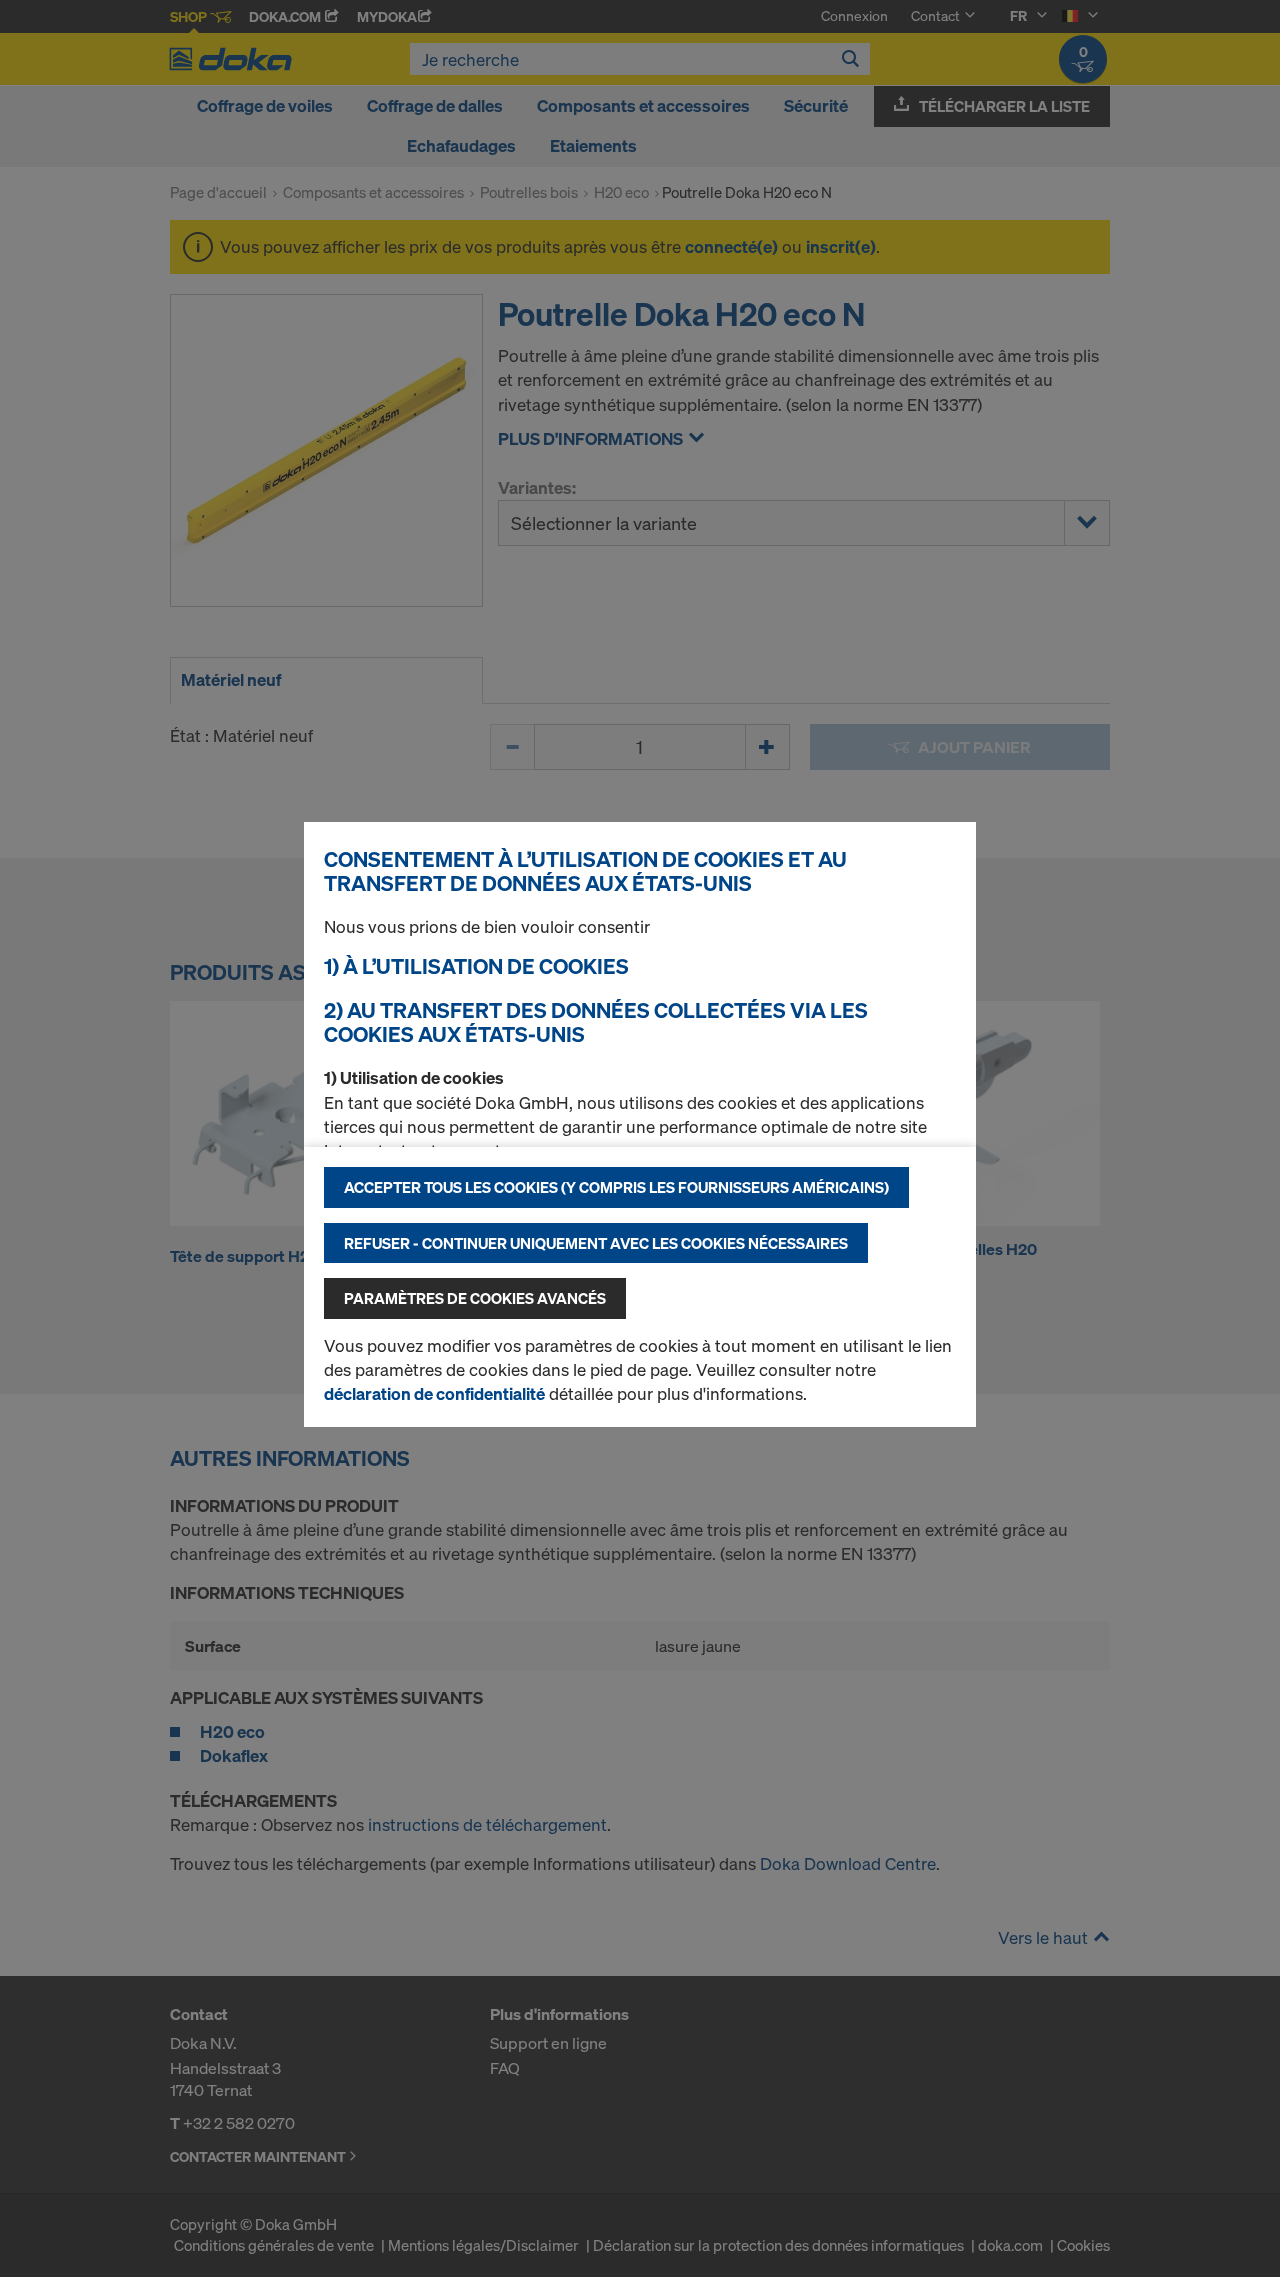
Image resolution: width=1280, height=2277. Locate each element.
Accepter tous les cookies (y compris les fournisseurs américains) (616, 1187)
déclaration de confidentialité (434, 1393)
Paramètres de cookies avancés (475, 1298)
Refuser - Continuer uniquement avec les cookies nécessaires (596, 1243)
